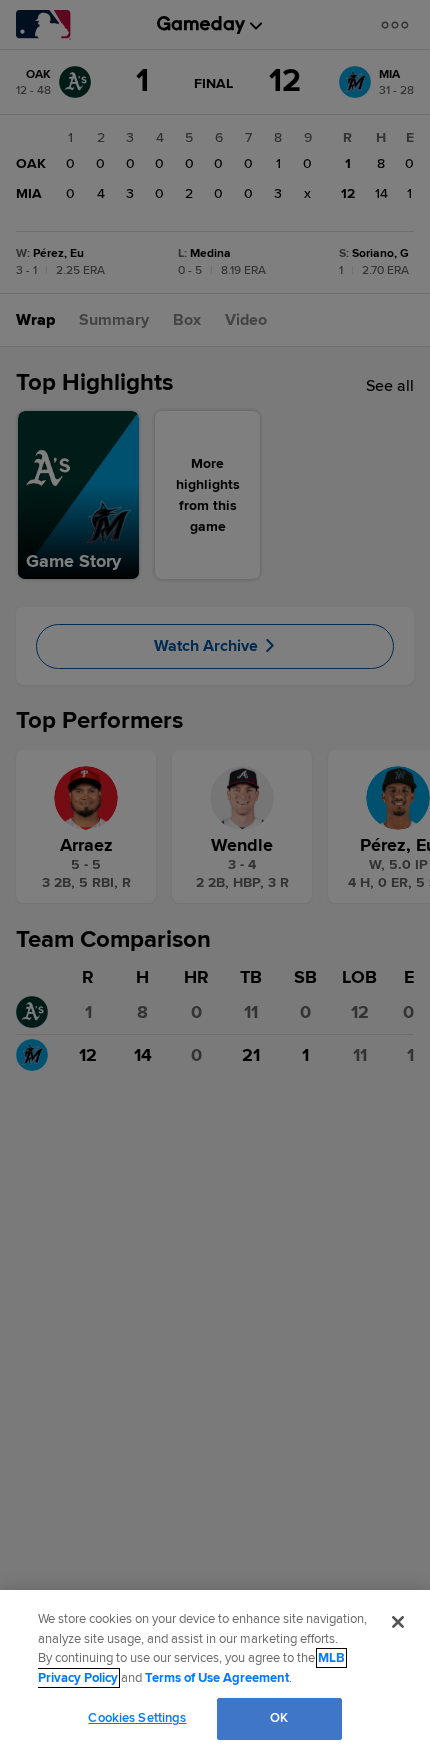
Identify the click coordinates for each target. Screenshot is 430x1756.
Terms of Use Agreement (217, 1678)
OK (279, 1718)
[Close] (398, 1622)
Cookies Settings (137, 1718)
